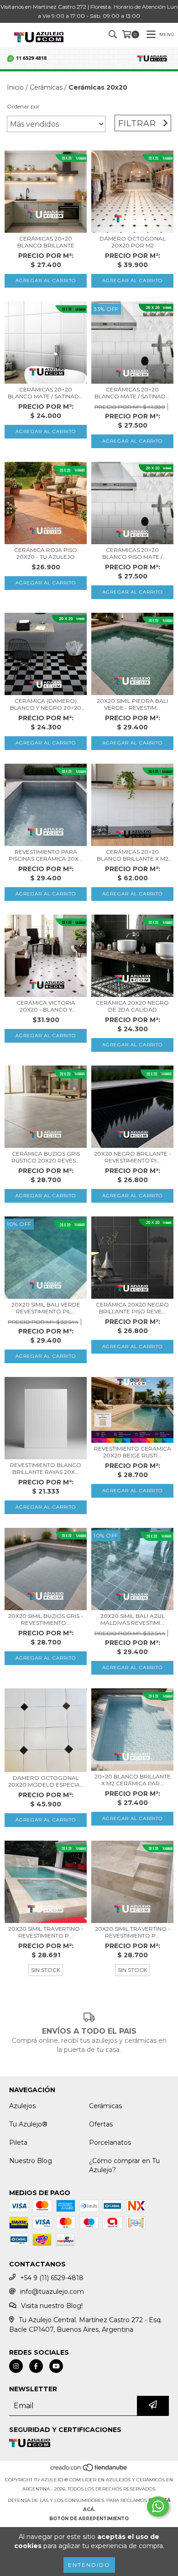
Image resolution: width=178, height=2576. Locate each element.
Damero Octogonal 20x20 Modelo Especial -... (46, 1781)
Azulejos (22, 2106)
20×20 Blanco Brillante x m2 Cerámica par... (133, 1780)
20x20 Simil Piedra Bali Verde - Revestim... (132, 704)
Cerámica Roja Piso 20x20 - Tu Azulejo (46, 553)
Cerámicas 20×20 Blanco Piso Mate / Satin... (132, 553)
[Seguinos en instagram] (16, 2366)
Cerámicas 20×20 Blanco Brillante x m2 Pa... (133, 855)
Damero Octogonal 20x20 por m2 (133, 242)
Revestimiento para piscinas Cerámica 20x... (46, 855)
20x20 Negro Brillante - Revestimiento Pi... (133, 1157)
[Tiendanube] (89, 2471)
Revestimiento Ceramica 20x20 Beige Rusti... (133, 1452)
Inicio (15, 87)
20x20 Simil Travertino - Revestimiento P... (46, 1932)
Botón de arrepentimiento (89, 2519)
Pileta (18, 2142)
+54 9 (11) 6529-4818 (52, 2278)
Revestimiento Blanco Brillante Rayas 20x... (46, 1468)
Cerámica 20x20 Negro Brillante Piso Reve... (132, 1308)
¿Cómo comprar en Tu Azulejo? (124, 2165)
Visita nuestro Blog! (52, 2306)
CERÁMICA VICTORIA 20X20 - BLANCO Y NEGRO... (46, 1006)
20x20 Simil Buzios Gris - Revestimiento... (46, 1619)
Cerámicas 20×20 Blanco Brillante (46, 242)
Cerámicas (46, 87)
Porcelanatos (110, 2142)
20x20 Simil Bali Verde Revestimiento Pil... (46, 1308)
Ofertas (101, 2124)
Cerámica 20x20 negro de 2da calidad (132, 1006)
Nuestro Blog (31, 2161)
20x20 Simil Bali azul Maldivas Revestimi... (133, 1619)
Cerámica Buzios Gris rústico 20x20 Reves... (46, 1157)
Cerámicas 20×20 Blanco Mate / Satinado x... (46, 393)
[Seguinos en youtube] (56, 2366)
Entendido (89, 2565)
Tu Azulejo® (28, 2124)
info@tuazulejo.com (52, 2292)
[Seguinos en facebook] (36, 2366)
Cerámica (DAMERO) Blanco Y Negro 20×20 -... (46, 704)
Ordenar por (23, 106)
